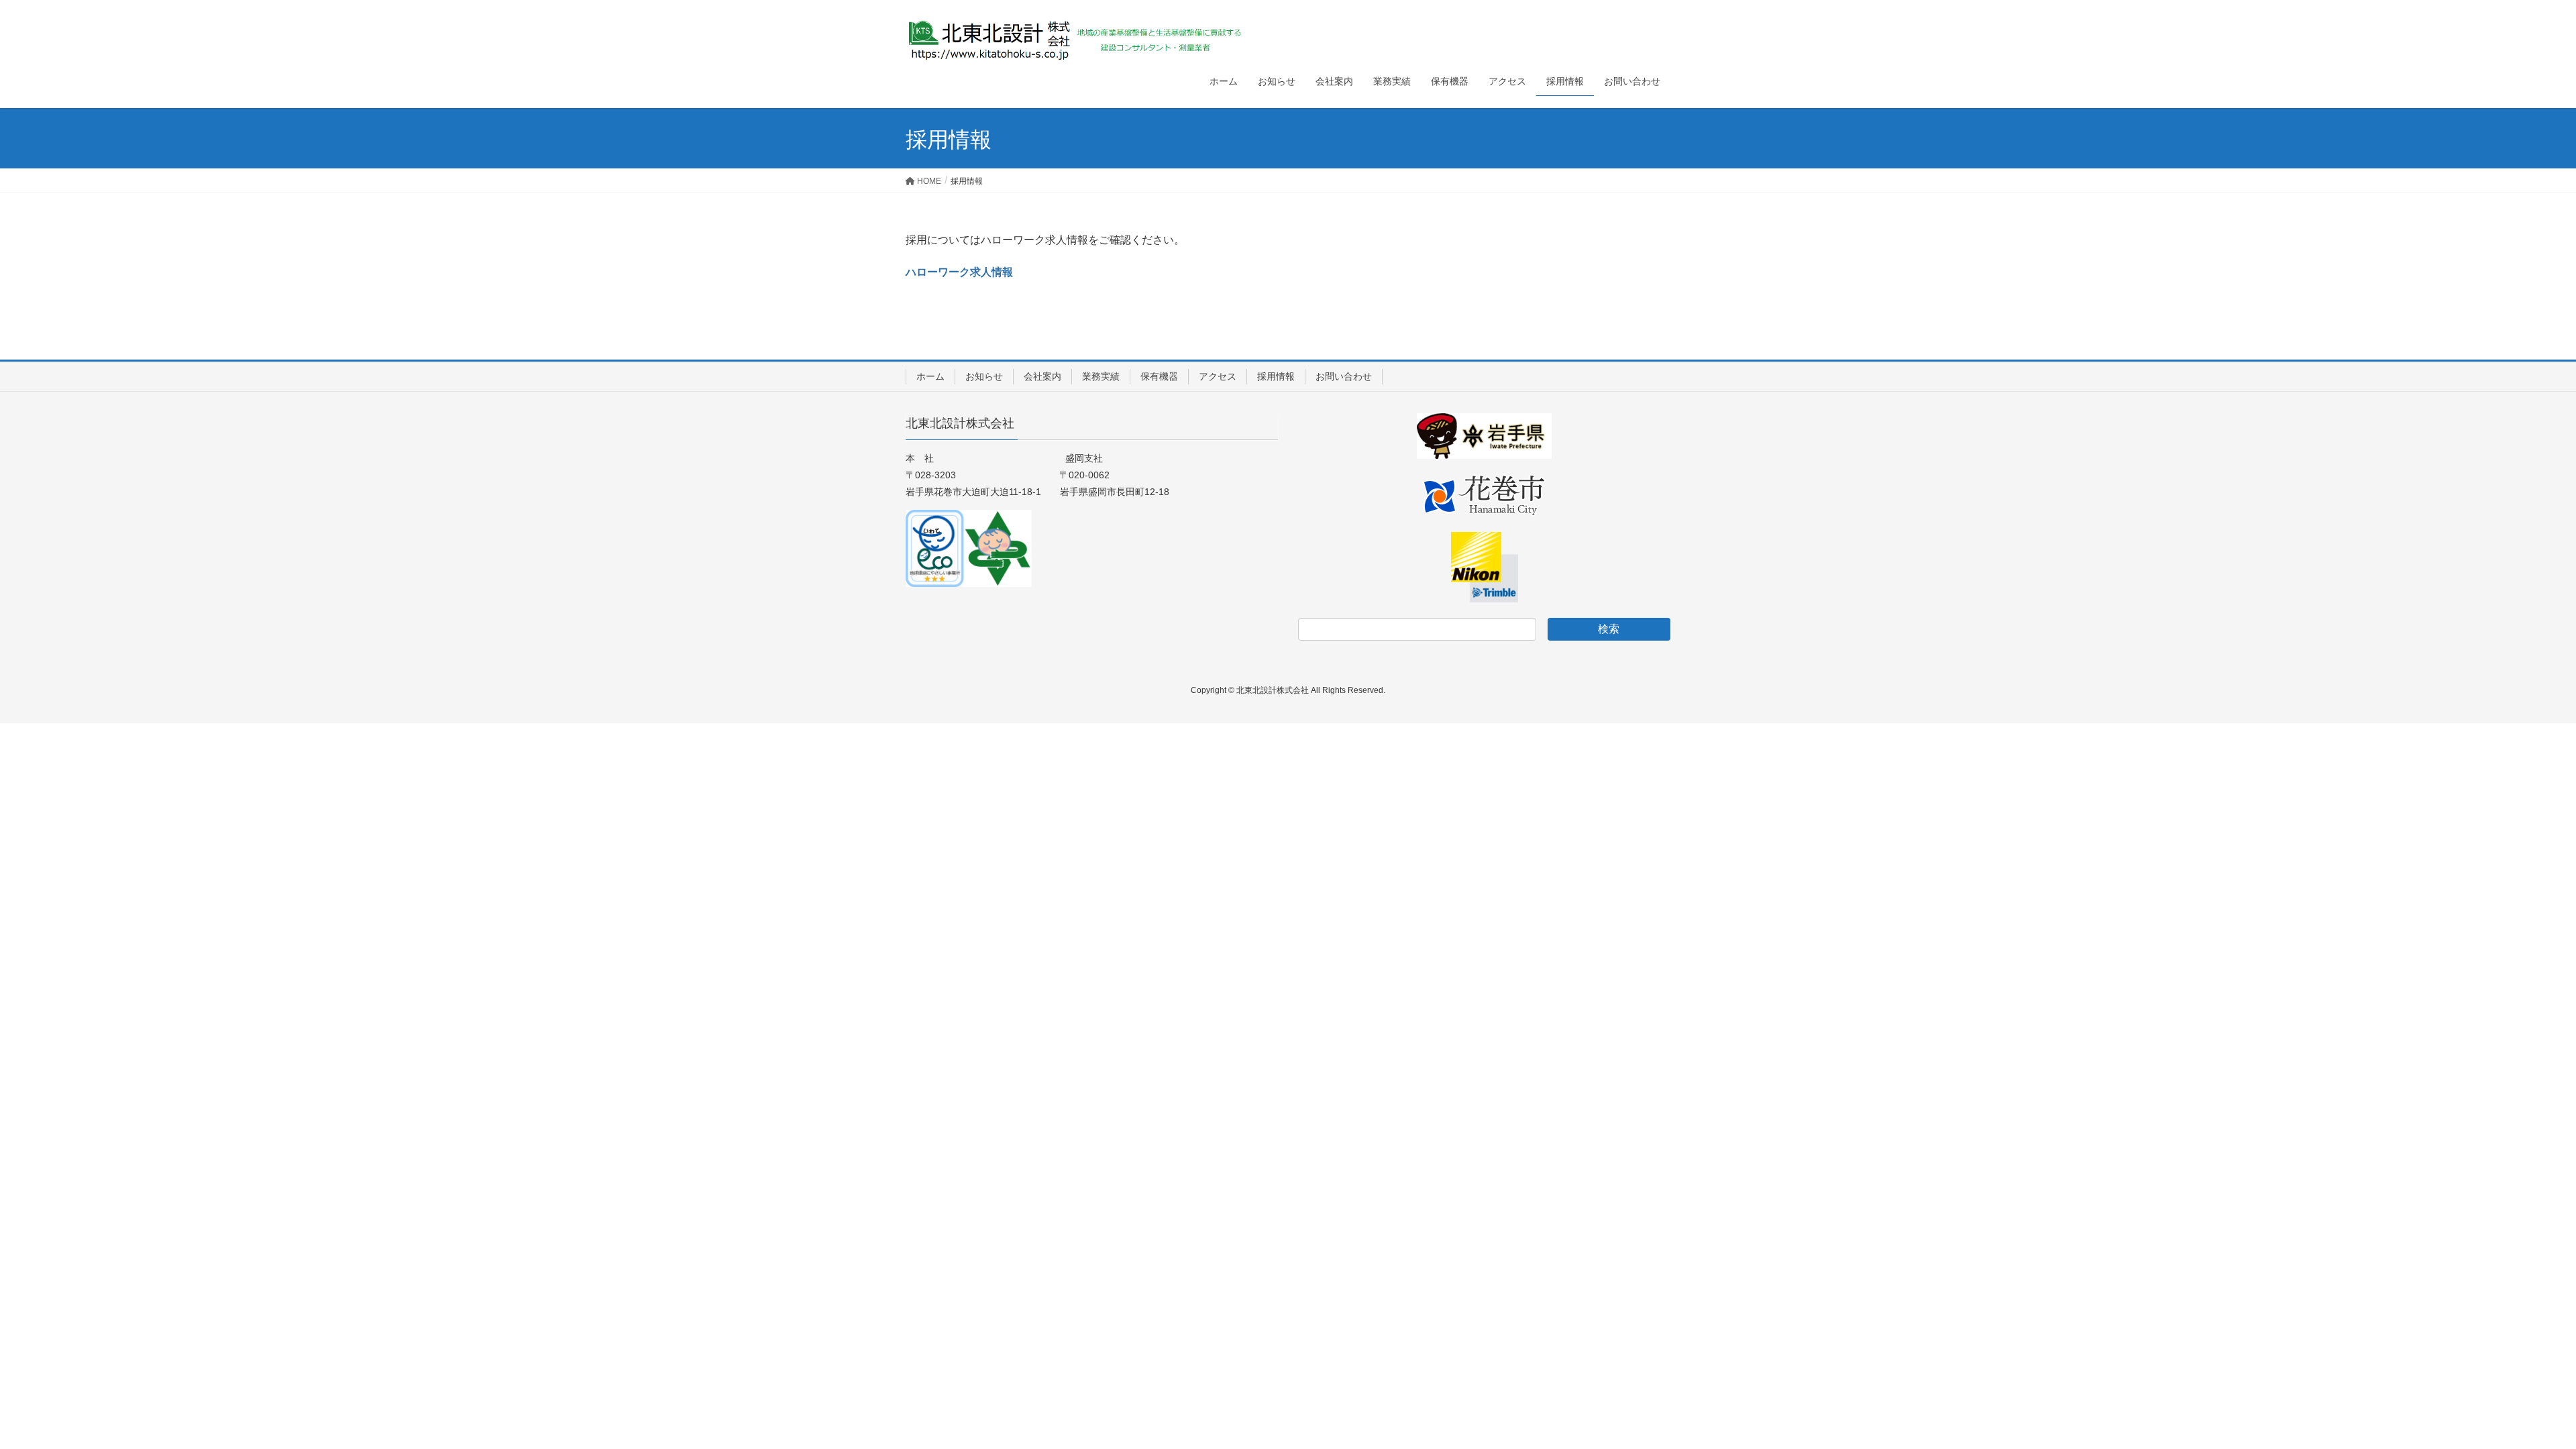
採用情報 (1276, 376)
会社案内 (1042, 376)
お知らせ (984, 376)
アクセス (1218, 376)
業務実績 (1101, 376)
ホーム (930, 376)
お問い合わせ (1344, 376)
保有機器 (1159, 376)
